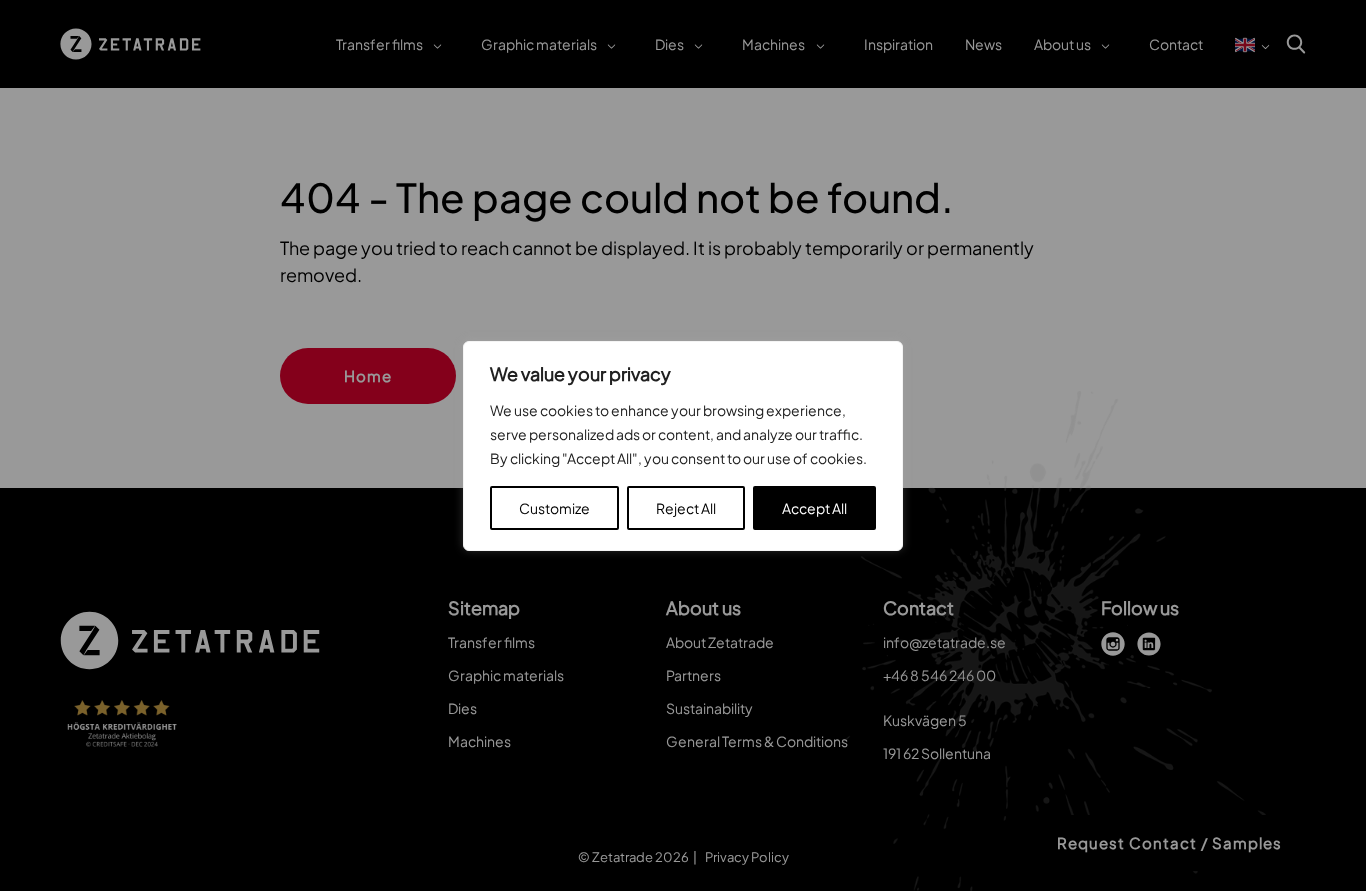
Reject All (686, 508)
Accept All (814, 508)
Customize (554, 508)
